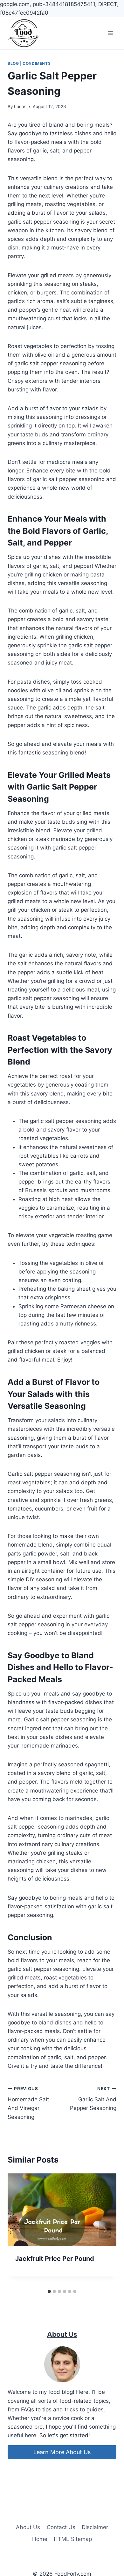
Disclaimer (95, 2527)
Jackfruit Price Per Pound (55, 2259)
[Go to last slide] (19, 2230)
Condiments (37, 63)
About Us (28, 2527)
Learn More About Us (62, 2452)
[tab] (49, 2291)
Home (40, 2539)
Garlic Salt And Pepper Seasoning (93, 2099)
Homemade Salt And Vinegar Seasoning (28, 2103)
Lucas (20, 107)
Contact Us (61, 2527)
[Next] (105, 2230)
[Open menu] (110, 33)
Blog (13, 63)
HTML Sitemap (73, 2539)
